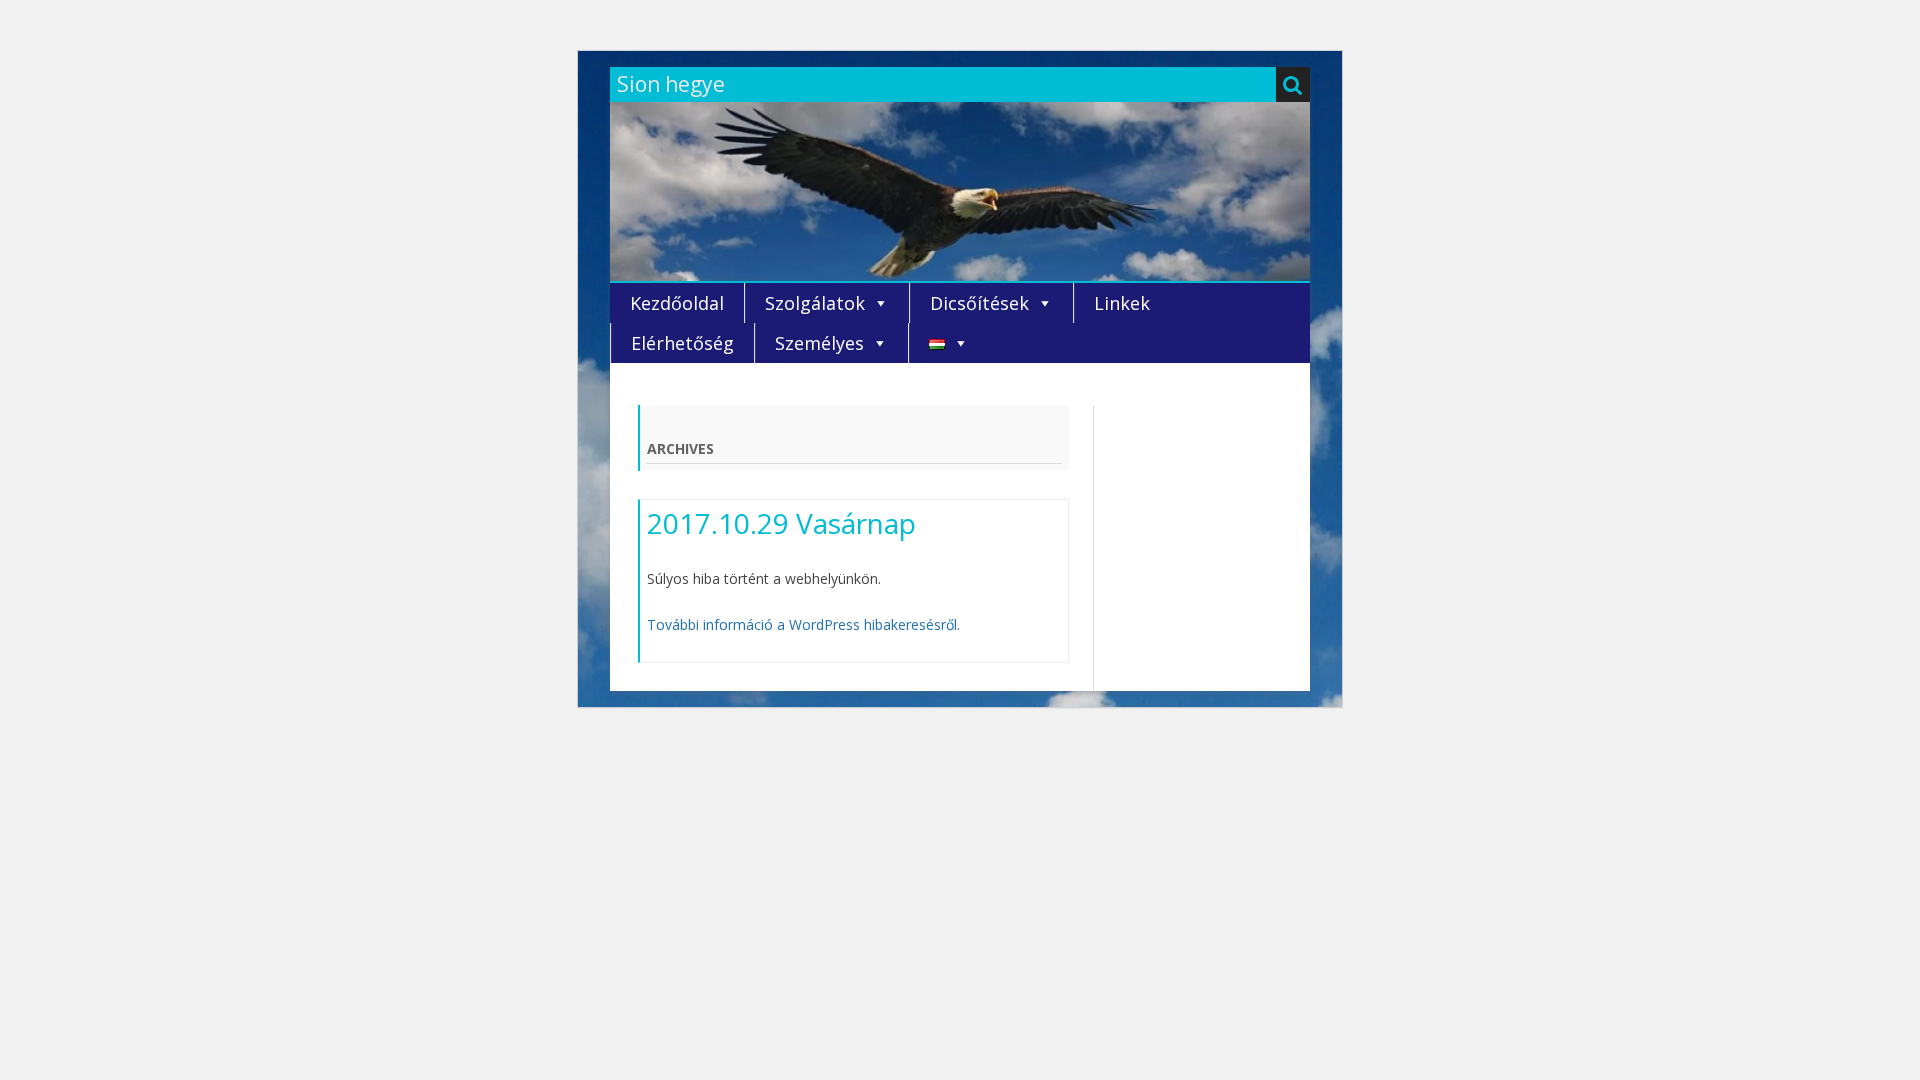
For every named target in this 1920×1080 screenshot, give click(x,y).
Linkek (1122, 303)
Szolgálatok (815, 303)
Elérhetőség (682, 343)
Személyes (819, 343)
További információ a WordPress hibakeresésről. (803, 624)
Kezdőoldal (677, 303)
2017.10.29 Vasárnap (781, 523)
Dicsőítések (979, 303)
